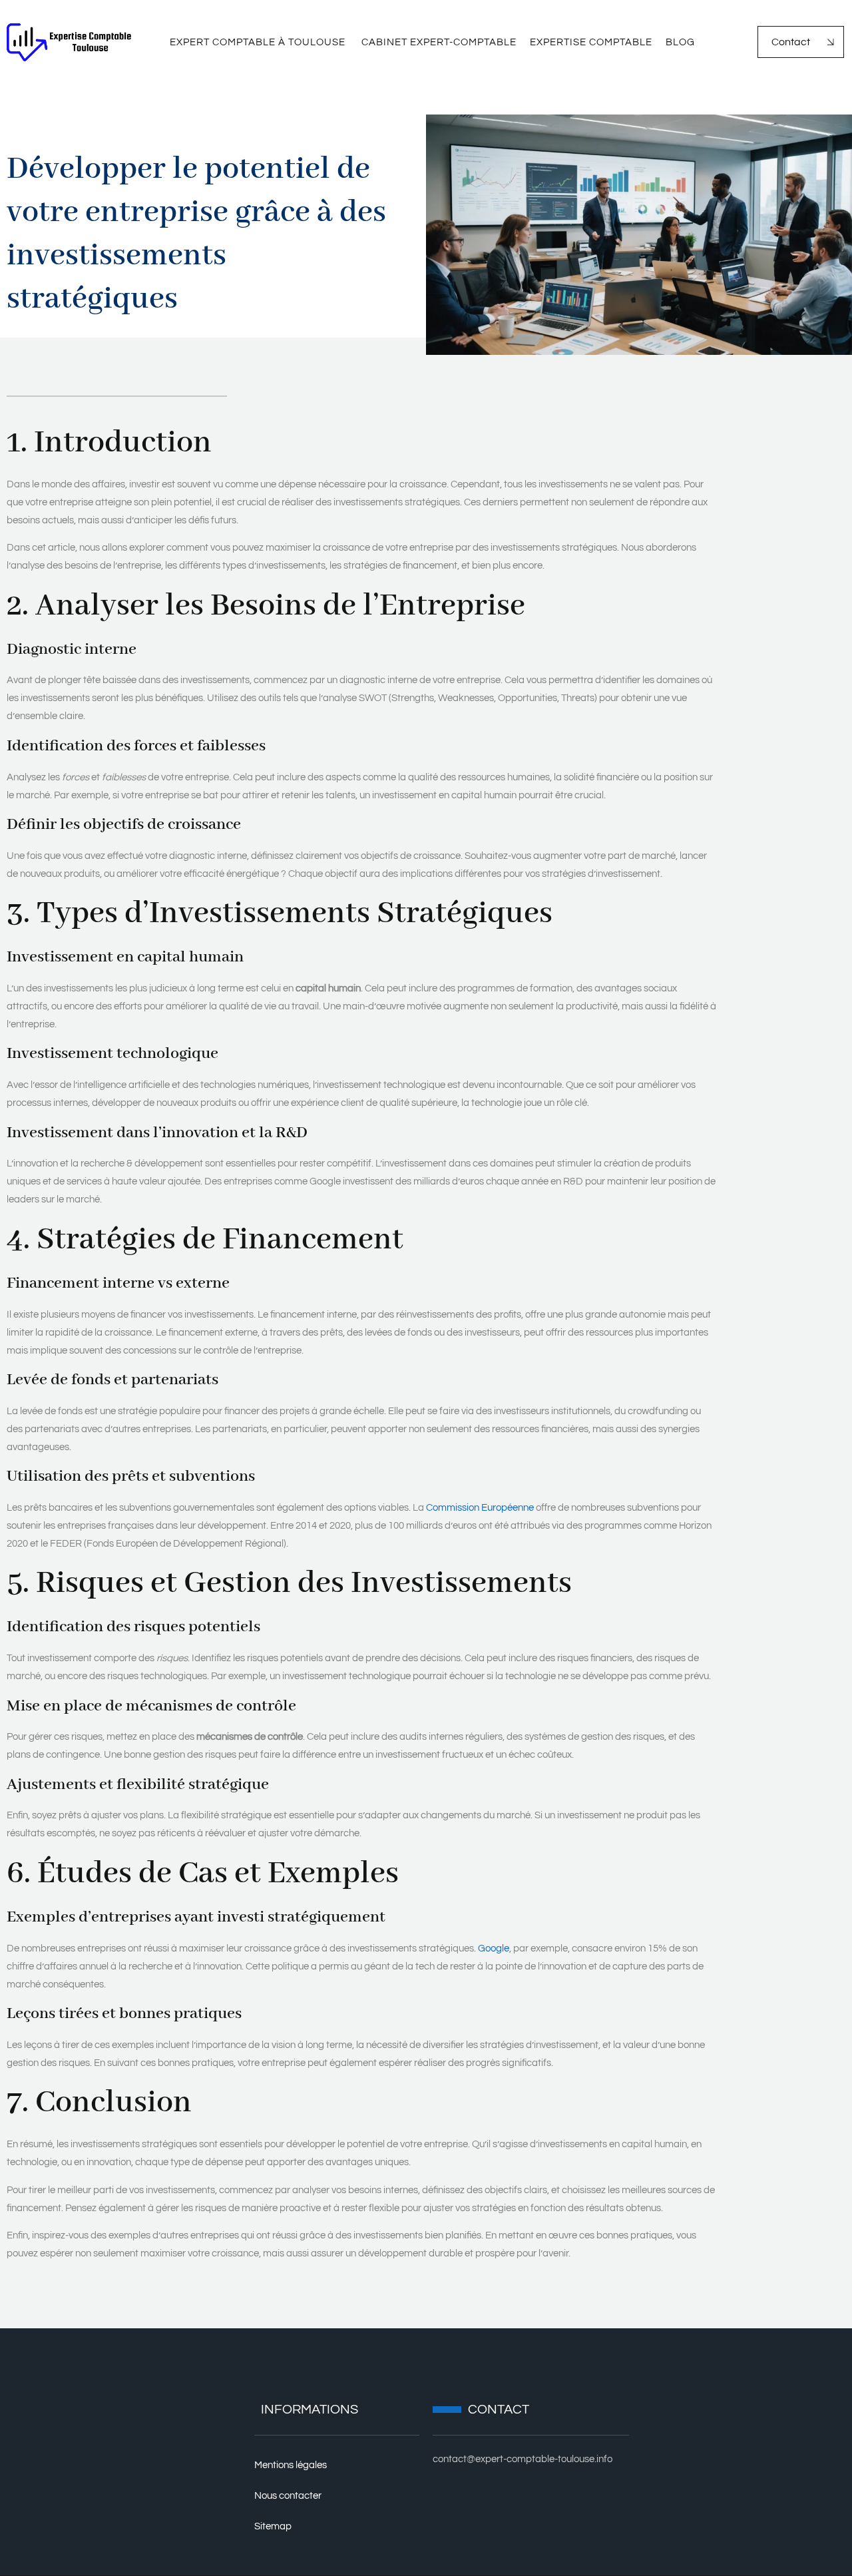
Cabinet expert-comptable (439, 42)
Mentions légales (291, 2465)
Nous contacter (288, 2496)
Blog (680, 42)
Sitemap (273, 2526)
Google (494, 1948)
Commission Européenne (480, 1508)
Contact (791, 42)
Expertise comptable (591, 42)
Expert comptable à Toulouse (259, 42)
